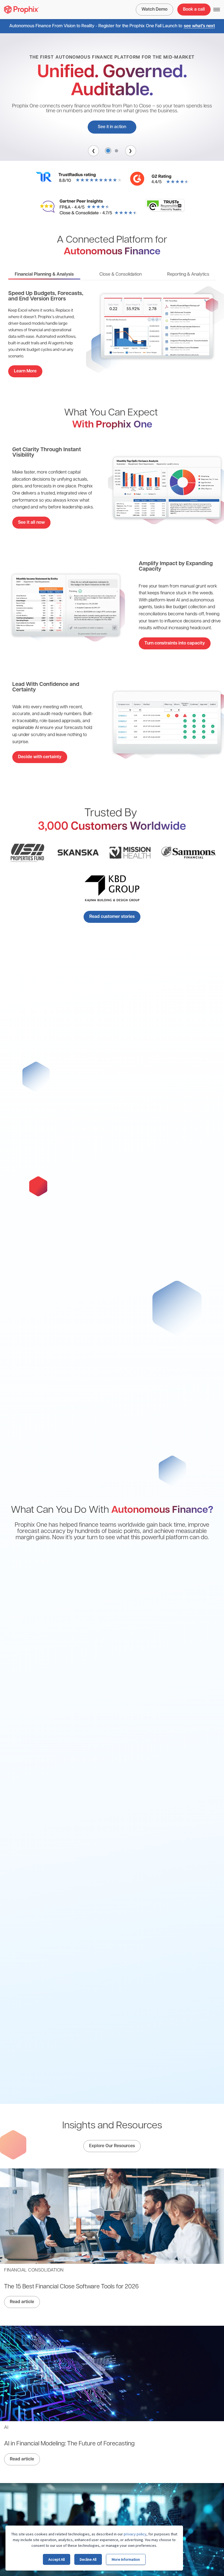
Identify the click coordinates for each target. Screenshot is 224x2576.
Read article (22, 2302)
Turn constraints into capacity (175, 643)
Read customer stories (112, 917)
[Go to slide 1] (108, 151)
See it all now (31, 523)
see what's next (199, 26)
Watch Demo (154, 10)
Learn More (25, 371)
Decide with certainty (40, 757)
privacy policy (135, 2534)
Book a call (194, 10)
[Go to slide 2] (116, 151)
